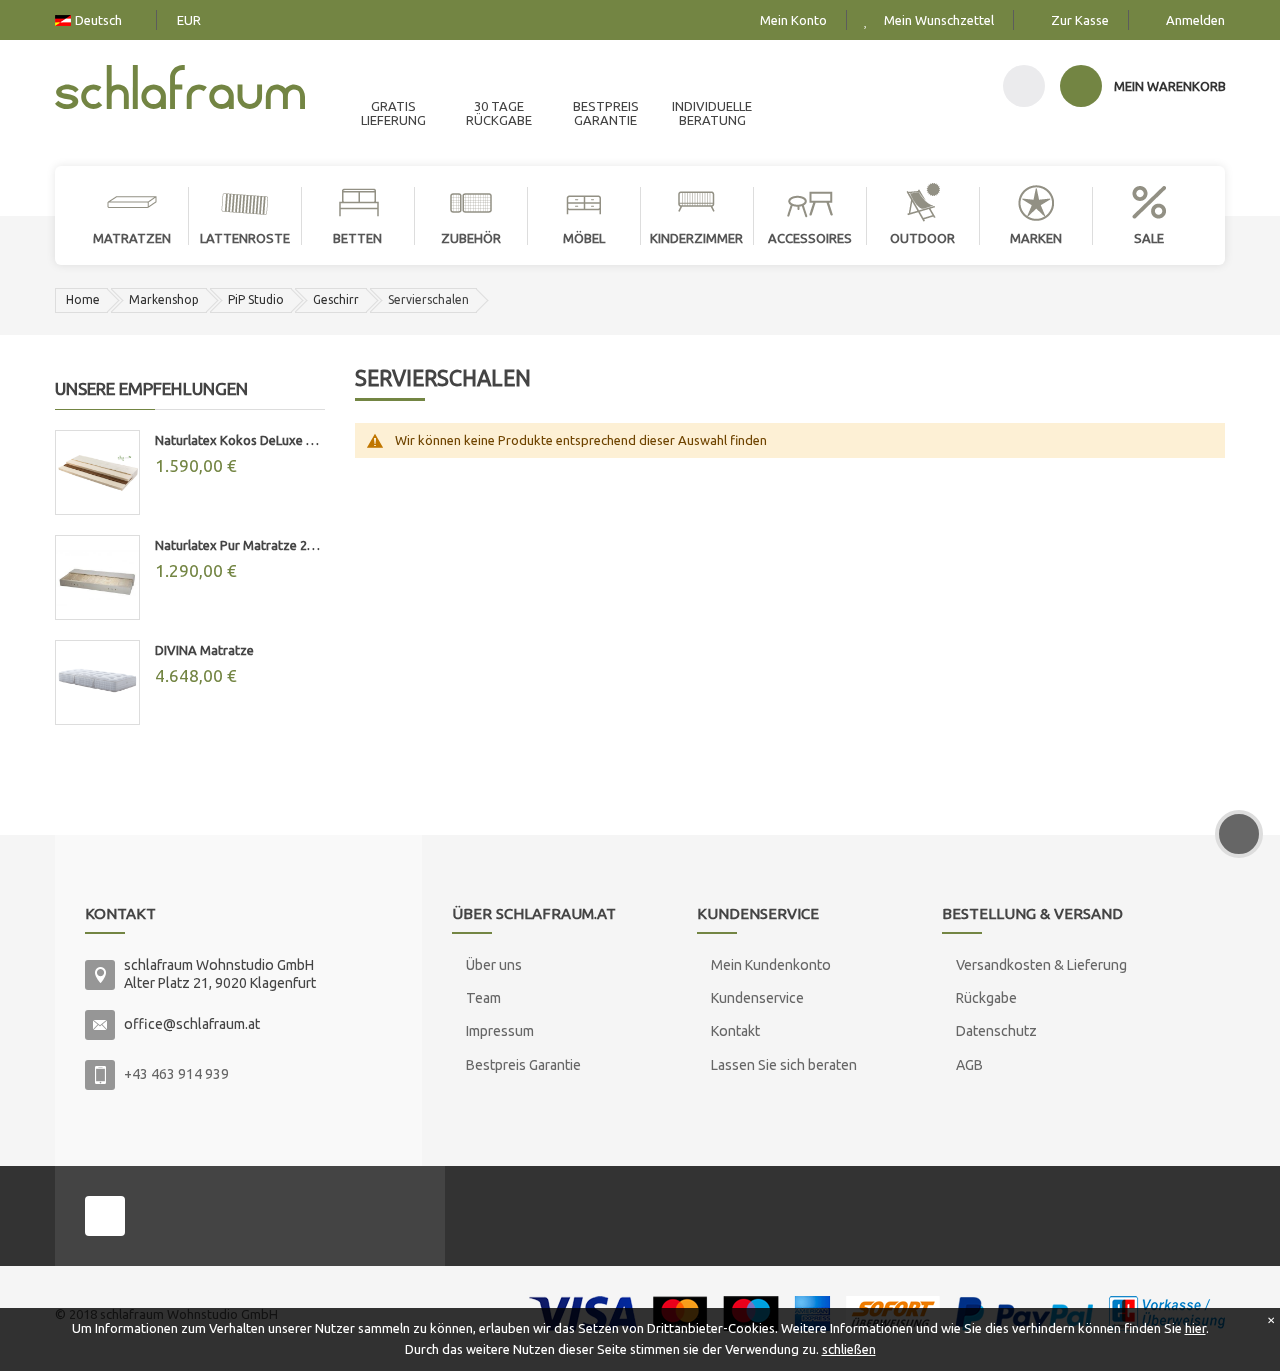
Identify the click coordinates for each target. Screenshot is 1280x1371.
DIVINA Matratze (204, 650)
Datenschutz (996, 1031)
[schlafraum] (180, 89)
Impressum (500, 1031)
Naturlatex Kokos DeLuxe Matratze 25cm (240, 440)
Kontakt (735, 1031)
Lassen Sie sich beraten (784, 1065)
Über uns (494, 965)
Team (483, 998)
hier (1195, 1328)
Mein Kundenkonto (771, 965)
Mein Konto (793, 20)
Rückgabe (986, 998)
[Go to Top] (1239, 834)
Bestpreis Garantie (523, 1065)
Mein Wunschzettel (939, 20)
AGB (969, 1065)
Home (83, 299)
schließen (849, 1349)
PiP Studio (256, 299)
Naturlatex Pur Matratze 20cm (240, 545)
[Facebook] (105, 1216)
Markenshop (164, 299)
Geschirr (336, 299)
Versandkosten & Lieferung (1041, 965)
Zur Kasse (1080, 20)
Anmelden (1195, 20)
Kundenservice (757, 998)
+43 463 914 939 (176, 1074)
